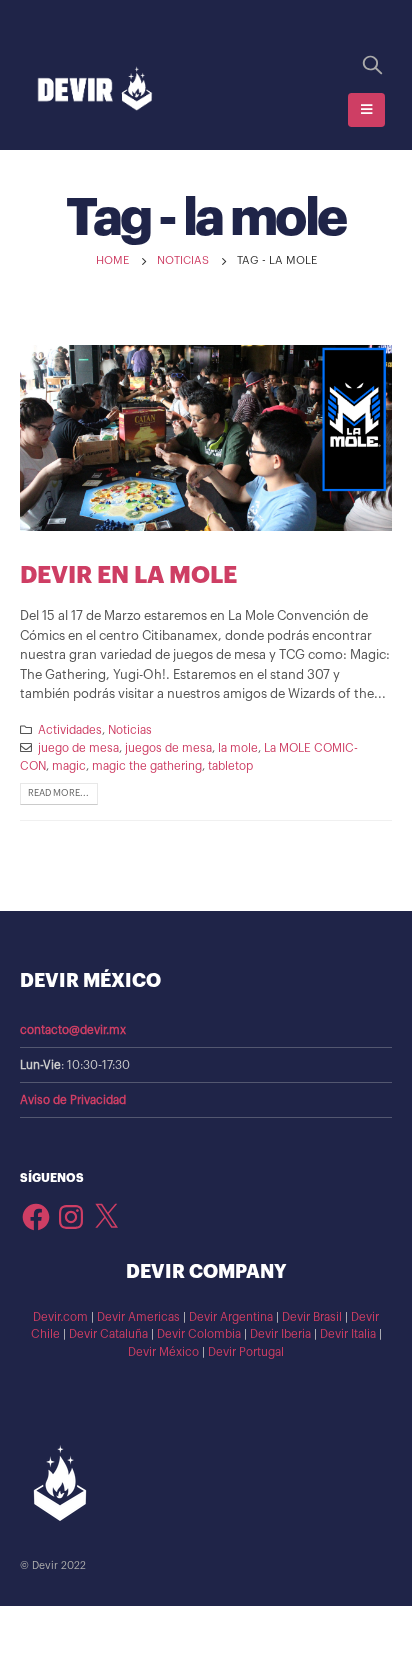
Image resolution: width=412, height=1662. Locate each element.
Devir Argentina (231, 1317)
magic (69, 766)
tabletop (230, 766)
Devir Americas (138, 1317)
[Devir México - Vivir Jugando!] (95, 89)
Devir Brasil (312, 1317)
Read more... (58, 793)
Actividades (70, 730)
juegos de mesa (168, 748)
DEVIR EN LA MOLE (128, 575)
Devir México (163, 1352)
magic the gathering (147, 766)
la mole (238, 748)
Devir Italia (348, 1334)
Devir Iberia (280, 1334)
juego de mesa (78, 748)
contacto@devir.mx (73, 1030)
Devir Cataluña (108, 1334)
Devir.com (60, 1317)
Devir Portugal (246, 1352)
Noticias (130, 730)
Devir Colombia (199, 1334)
